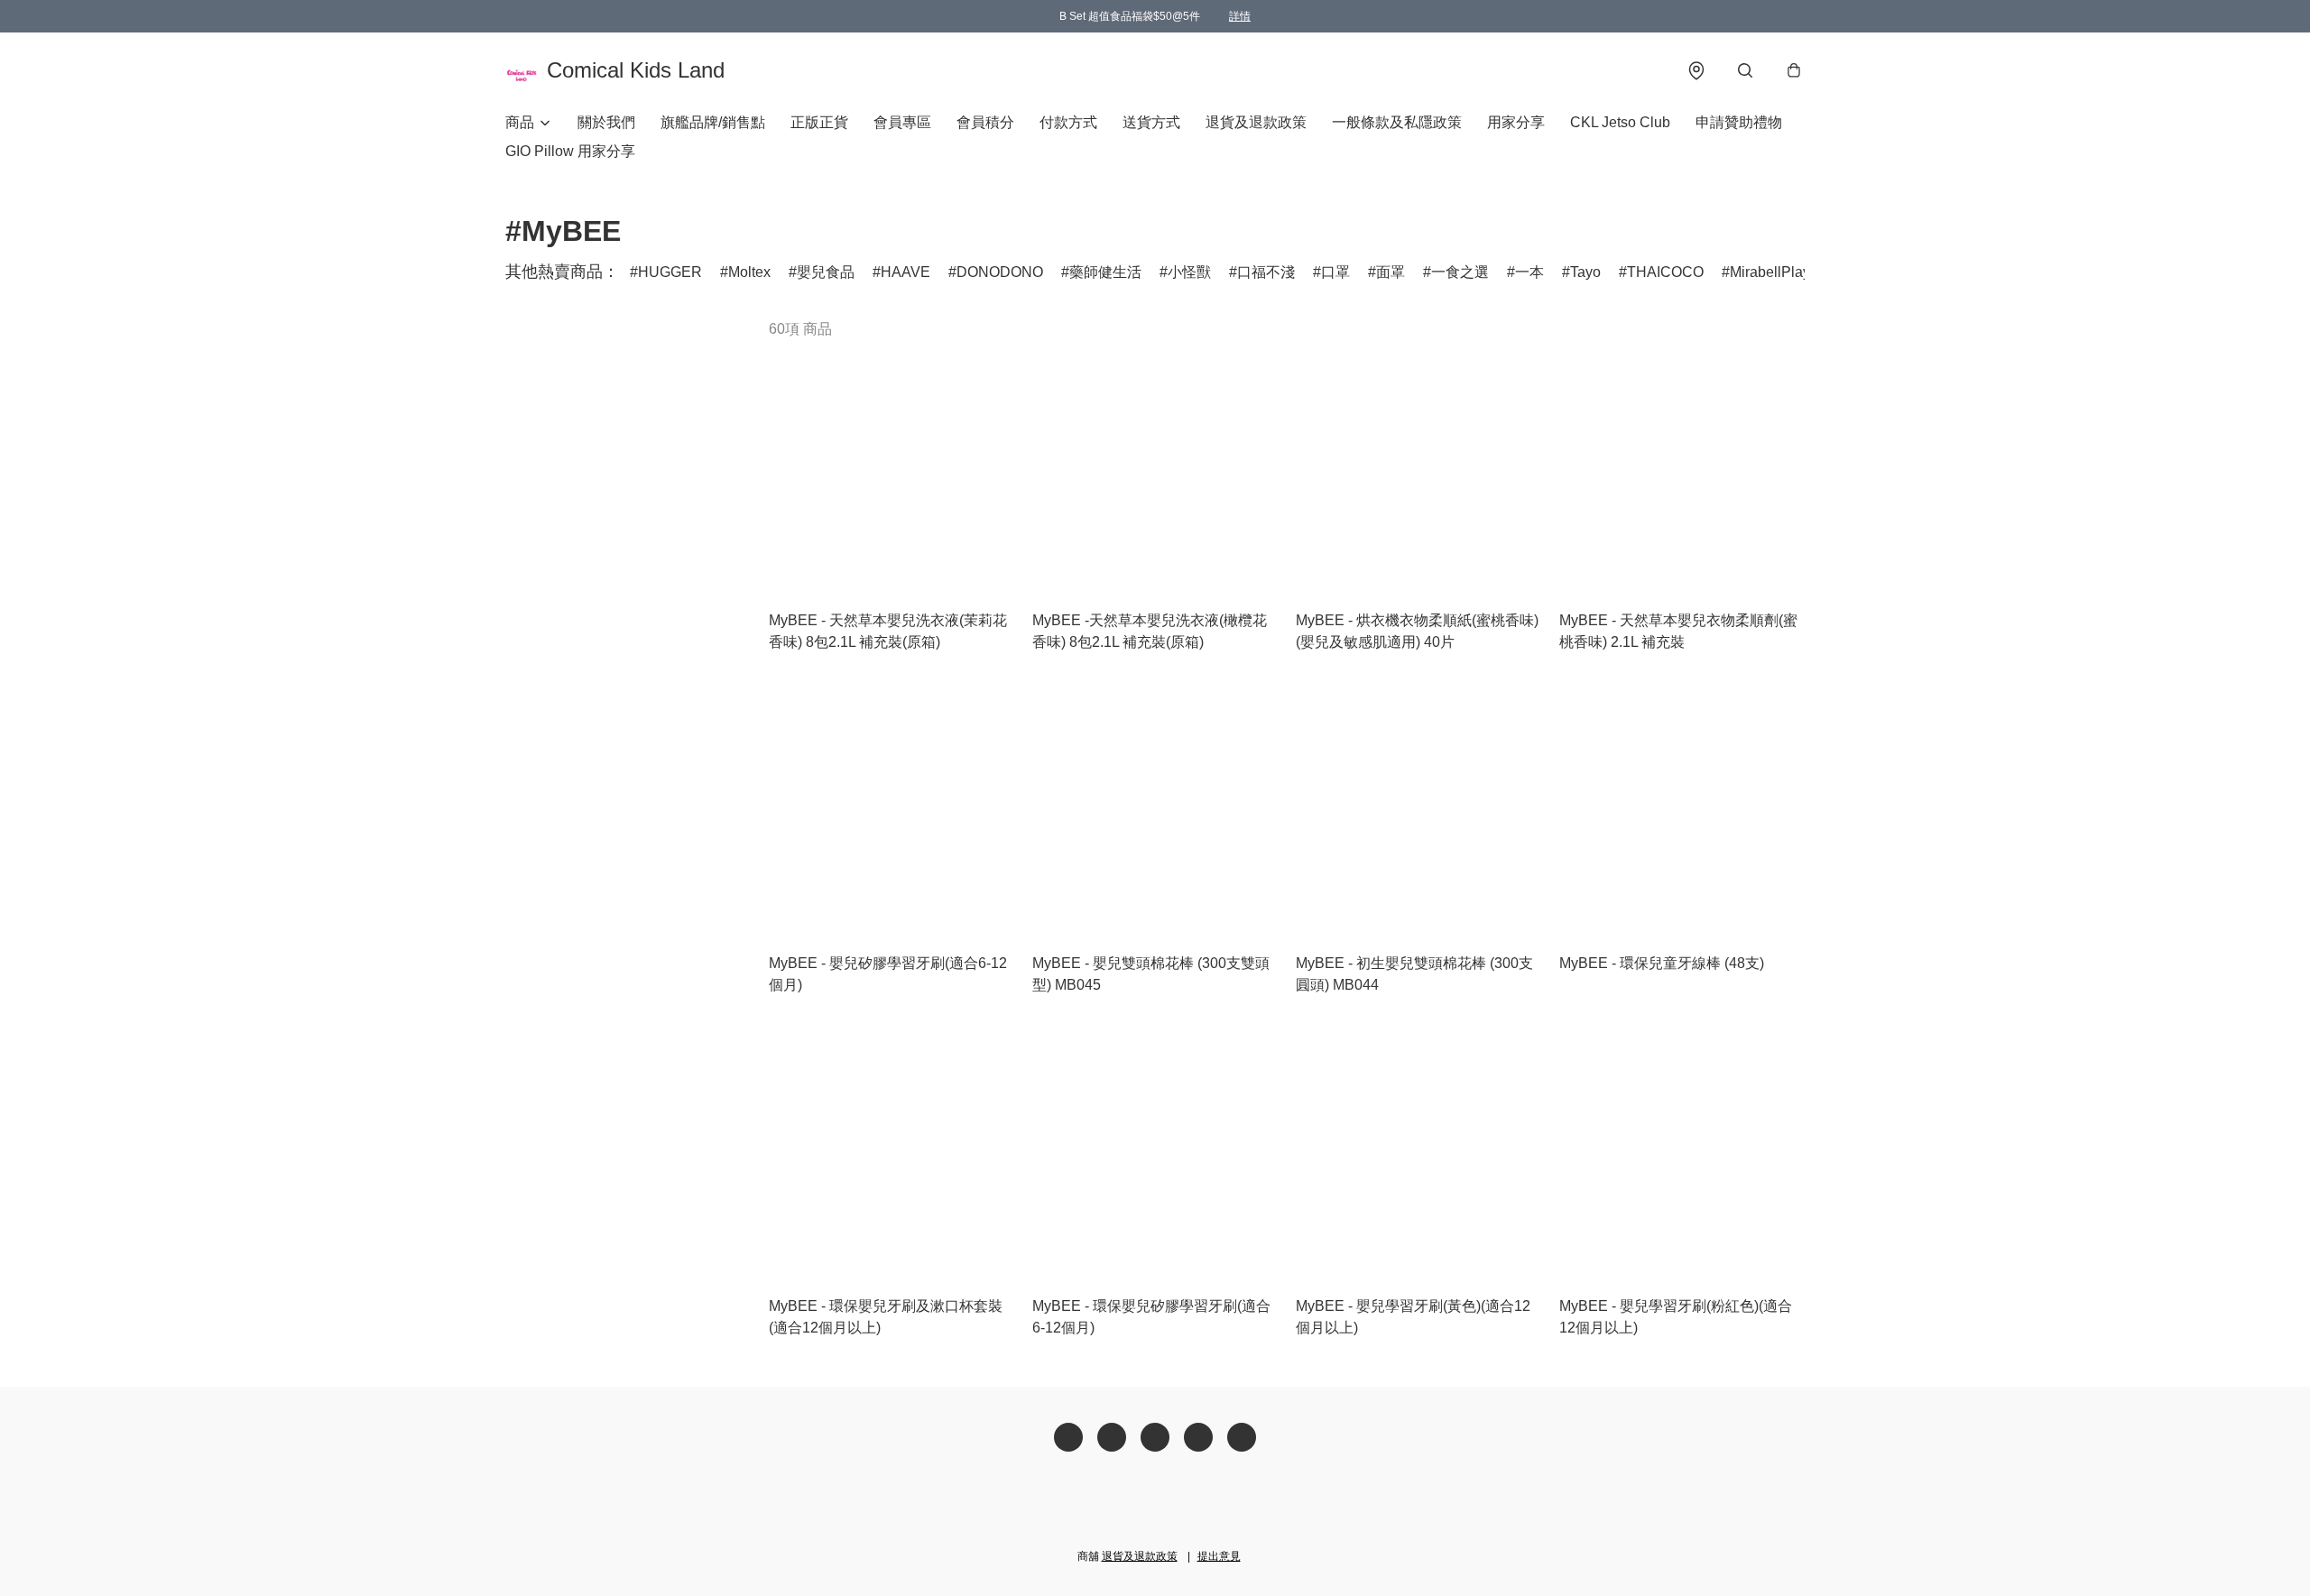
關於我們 (606, 122)
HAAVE (906, 272)
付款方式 (1068, 122)
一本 (1529, 272)
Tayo (1585, 272)
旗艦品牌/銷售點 (713, 122)
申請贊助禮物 (1739, 122)
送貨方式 (1151, 122)
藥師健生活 (1105, 272)
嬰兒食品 (826, 272)
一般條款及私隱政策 (1397, 122)
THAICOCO (1665, 272)
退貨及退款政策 (1256, 122)
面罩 (1391, 272)
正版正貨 (819, 122)
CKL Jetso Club (1620, 122)
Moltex (749, 272)
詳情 (1240, 16)
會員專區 (902, 122)
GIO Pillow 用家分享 (570, 151)
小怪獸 (1189, 272)
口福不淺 (1266, 272)
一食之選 (1460, 272)
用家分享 (1516, 122)
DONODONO (1000, 272)
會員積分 (985, 122)
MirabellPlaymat (1782, 272)
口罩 (1335, 272)
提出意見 (1219, 1556)
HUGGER (670, 272)
